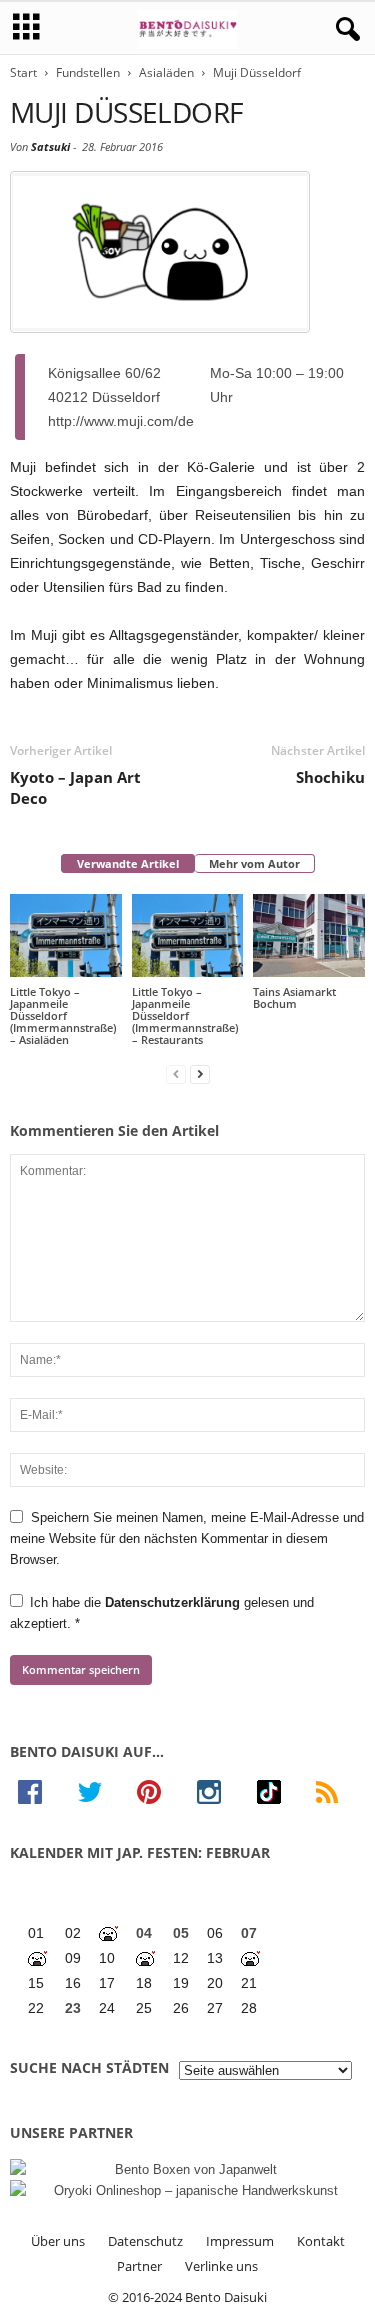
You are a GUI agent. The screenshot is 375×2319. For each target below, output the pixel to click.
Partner (139, 2266)
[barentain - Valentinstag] (251, 1958)
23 (73, 2008)
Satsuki (50, 146)
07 (249, 1933)
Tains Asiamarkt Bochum (294, 997)
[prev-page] (176, 1073)
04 (144, 1933)
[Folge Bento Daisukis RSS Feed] (336, 1792)
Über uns (58, 2241)
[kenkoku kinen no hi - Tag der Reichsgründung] (146, 1958)
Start (23, 72)
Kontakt (321, 2241)
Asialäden (166, 72)
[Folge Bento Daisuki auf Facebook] (40, 1792)
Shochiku (330, 777)
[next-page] (200, 1073)
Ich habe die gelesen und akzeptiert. (162, 1613)
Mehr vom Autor (254, 863)
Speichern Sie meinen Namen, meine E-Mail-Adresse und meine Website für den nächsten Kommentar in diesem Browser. (187, 1538)
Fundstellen (88, 72)
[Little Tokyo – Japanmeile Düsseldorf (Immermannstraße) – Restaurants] (188, 936)
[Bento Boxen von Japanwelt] (187, 2169)
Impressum (240, 2241)
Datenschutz (145, 2241)
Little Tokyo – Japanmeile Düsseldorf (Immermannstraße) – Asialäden (63, 1015)
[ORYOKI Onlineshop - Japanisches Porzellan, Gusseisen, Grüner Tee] (187, 2190)
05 (181, 1933)
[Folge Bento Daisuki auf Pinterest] (159, 1792)
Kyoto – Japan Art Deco (75, 787)
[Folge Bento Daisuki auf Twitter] (100, 1792)
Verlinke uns (221, 2266)
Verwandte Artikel (128, 863)
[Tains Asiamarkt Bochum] (309, 936)
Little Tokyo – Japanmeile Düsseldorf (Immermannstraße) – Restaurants (185, 1015)
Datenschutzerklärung (174, 1602)
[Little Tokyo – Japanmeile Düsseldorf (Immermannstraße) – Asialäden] (66, 936)
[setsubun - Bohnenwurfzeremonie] (109, 1933)
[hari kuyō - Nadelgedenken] (38, 1958)
